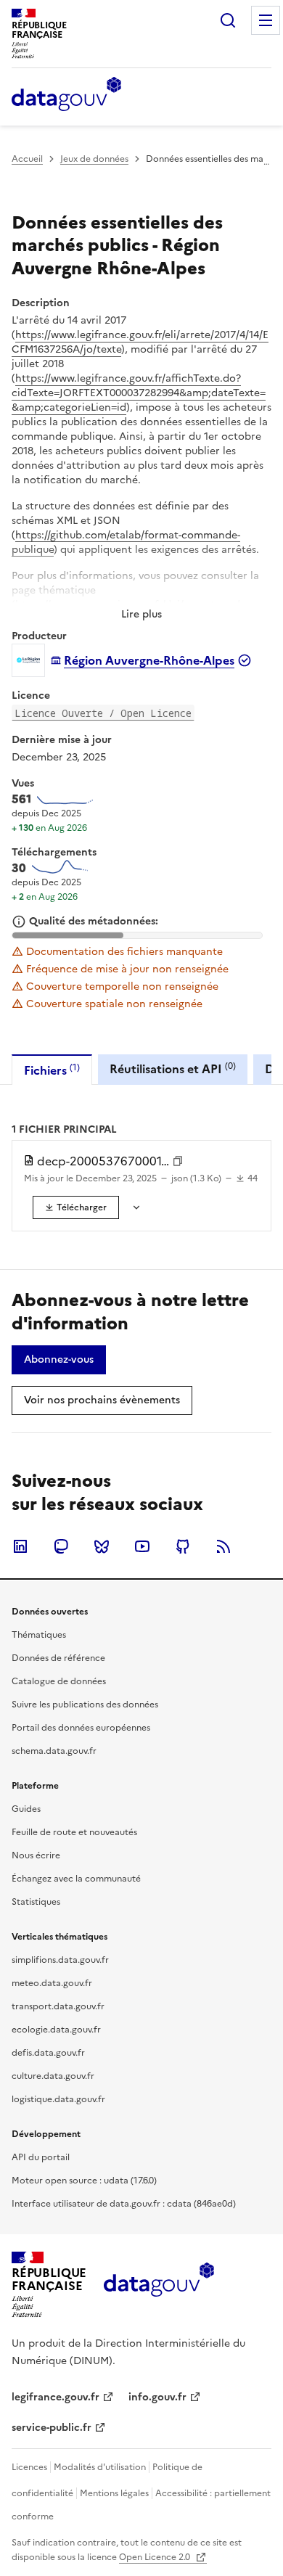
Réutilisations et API (173, 1068)
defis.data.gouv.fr (48, 2053)
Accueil (27, 159)
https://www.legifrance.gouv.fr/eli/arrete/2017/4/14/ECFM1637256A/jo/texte (140, 342)
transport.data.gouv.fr (58, 2006)
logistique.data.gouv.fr (58, 2099)
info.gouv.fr (157, 2397)
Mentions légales (114, 2493)
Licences (29, 2467)
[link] (76, 1207)
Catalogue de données (59, 1681)
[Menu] (266, 20)
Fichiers (52, 1070)
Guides (26, 1809)
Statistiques (36, 1902)
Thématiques (39, 1635)
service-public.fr (52, 2428)
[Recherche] (228, 20)
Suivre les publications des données (85, 1705)
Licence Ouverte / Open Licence (103, 713)
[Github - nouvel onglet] (183, 1546)
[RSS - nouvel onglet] (223, 1546)
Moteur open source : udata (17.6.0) (84, 2181)
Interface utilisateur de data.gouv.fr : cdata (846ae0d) (124, 2204)
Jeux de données (94, 159)
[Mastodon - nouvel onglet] (61, 1546)
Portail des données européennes (81, 1728)
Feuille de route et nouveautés (74, 1832)
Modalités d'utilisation (100, 2467)
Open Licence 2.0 (156, 2557)
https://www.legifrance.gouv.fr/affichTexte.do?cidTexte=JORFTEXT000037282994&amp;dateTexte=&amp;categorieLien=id (139, 393)
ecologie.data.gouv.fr (56, 2030)
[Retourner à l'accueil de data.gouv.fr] (66, 95)
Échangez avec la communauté (76, 1879)
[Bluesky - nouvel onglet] (102, 1546)
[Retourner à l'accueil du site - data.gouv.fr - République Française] (159, 2285)
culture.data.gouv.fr (53, 2076)
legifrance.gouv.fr (56, 2397)
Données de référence (58, 1658)
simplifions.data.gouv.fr (60, 1960)
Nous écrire (36, 1855)
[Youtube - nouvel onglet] (142, 1546)
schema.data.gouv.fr (54, 1751)
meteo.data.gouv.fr (52, 1983)
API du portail (41, 2157)
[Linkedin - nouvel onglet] (20, 1546)
